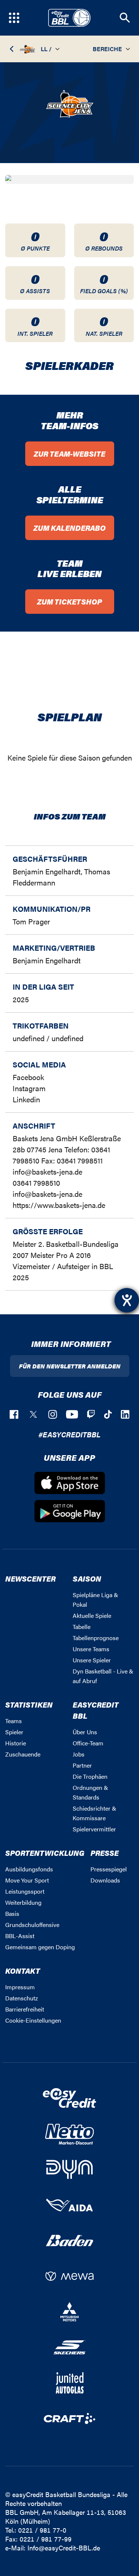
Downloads (105, 1880)
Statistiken (29, 1704)
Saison (87, 1578)
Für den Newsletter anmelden (70, 1366)
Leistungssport (25, 1891)
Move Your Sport (27, 1880)
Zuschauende (23, 1754)
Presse (105, 1853)
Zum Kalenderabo (69, 528)
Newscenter (30, 1578)
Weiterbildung (23, 1902)
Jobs (79, 1754)
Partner (82, 1765)
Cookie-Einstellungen (33, 2020)
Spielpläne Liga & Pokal (95, 1600)
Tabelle (82, 1627)
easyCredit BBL (96, 1710)
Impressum (20, 1987)
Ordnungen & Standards (90, 1792)
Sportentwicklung (45, 1853)
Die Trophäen (90, 1776)
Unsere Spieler (92, 1660)
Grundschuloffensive (32, 1925)
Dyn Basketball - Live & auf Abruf (103, 1676)
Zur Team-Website (69, 453)
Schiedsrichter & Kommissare (95, 1813)
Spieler (14, 1732)
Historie (16, 1743)
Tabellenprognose (96, 1638)
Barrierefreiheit (25, 2009)
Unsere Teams (91, 1649)
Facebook (28, 1077)
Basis (12, 1913)
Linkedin (26, 1099)
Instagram (29, 1088)
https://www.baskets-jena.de (59, 1205)
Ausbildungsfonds (29, 1869)
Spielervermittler (94, 1829)
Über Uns (85, 1732)
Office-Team (88, 1743)
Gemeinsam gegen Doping (40, 1947)
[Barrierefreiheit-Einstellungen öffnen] (127, 1300)
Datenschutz (21, 1998)
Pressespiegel (109, 1869)
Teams (14, 1721)
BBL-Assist (20, 1936)
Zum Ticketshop (69, 601)
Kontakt (23, 1971)
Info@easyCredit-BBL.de (64, 2548)
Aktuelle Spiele (92, 1615)
